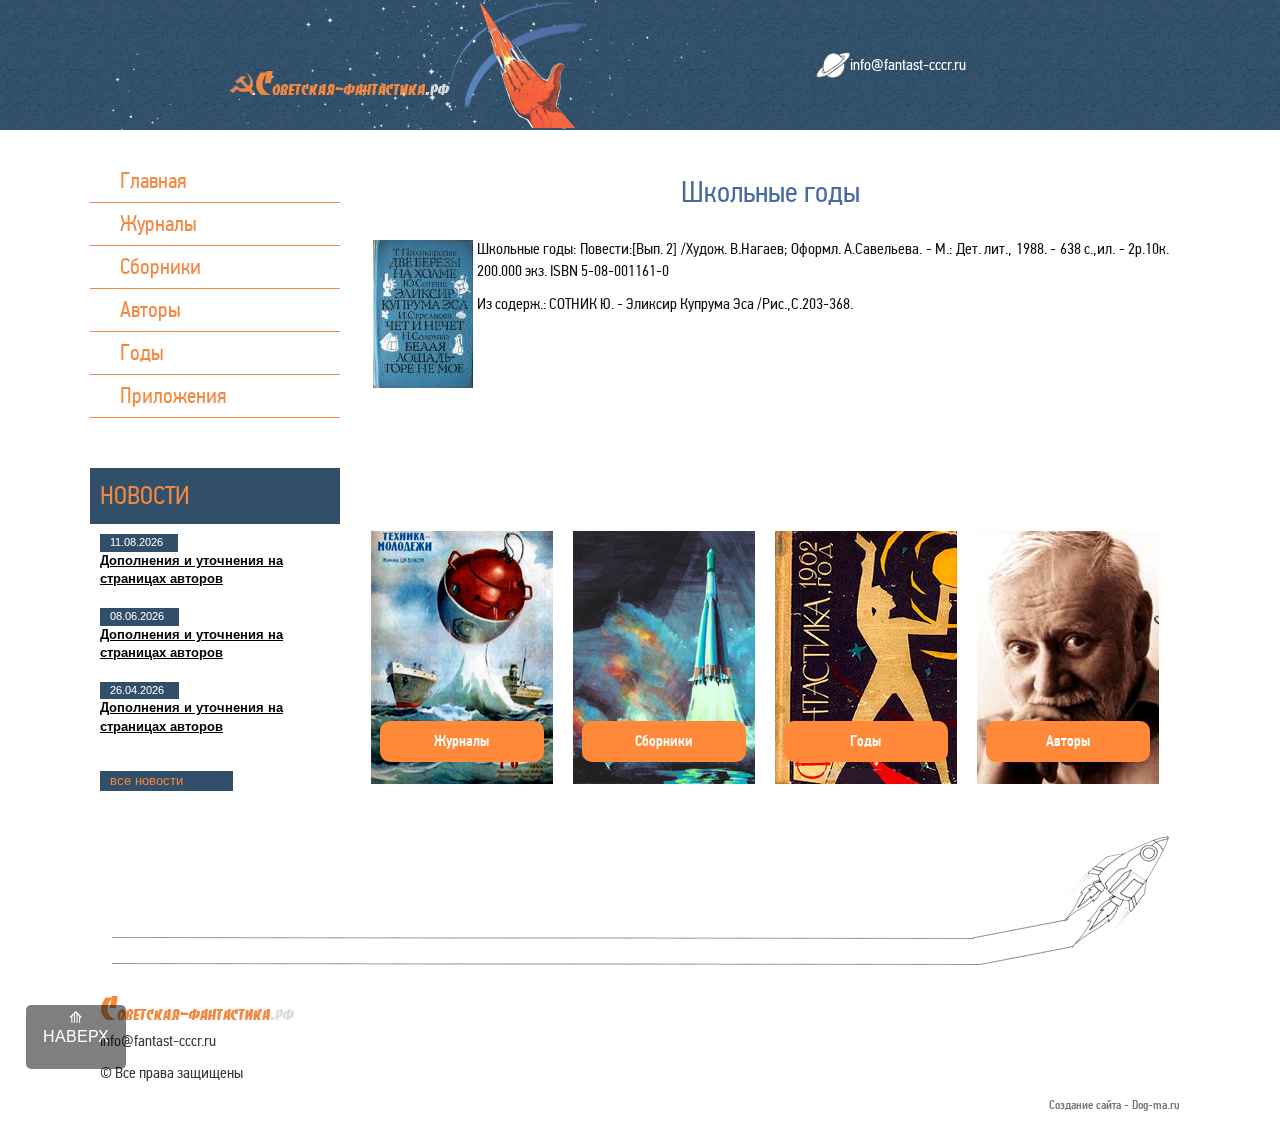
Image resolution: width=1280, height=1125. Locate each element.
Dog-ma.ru (1156, 1105)
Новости (145, 495)
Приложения (173, 395)
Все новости (146, 780)
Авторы (150, 309)
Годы (142, 352)
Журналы (158, 223)
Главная (153, 180)
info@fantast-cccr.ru (908, 64)
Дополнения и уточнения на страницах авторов (191, 569)
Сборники (160, 266)
